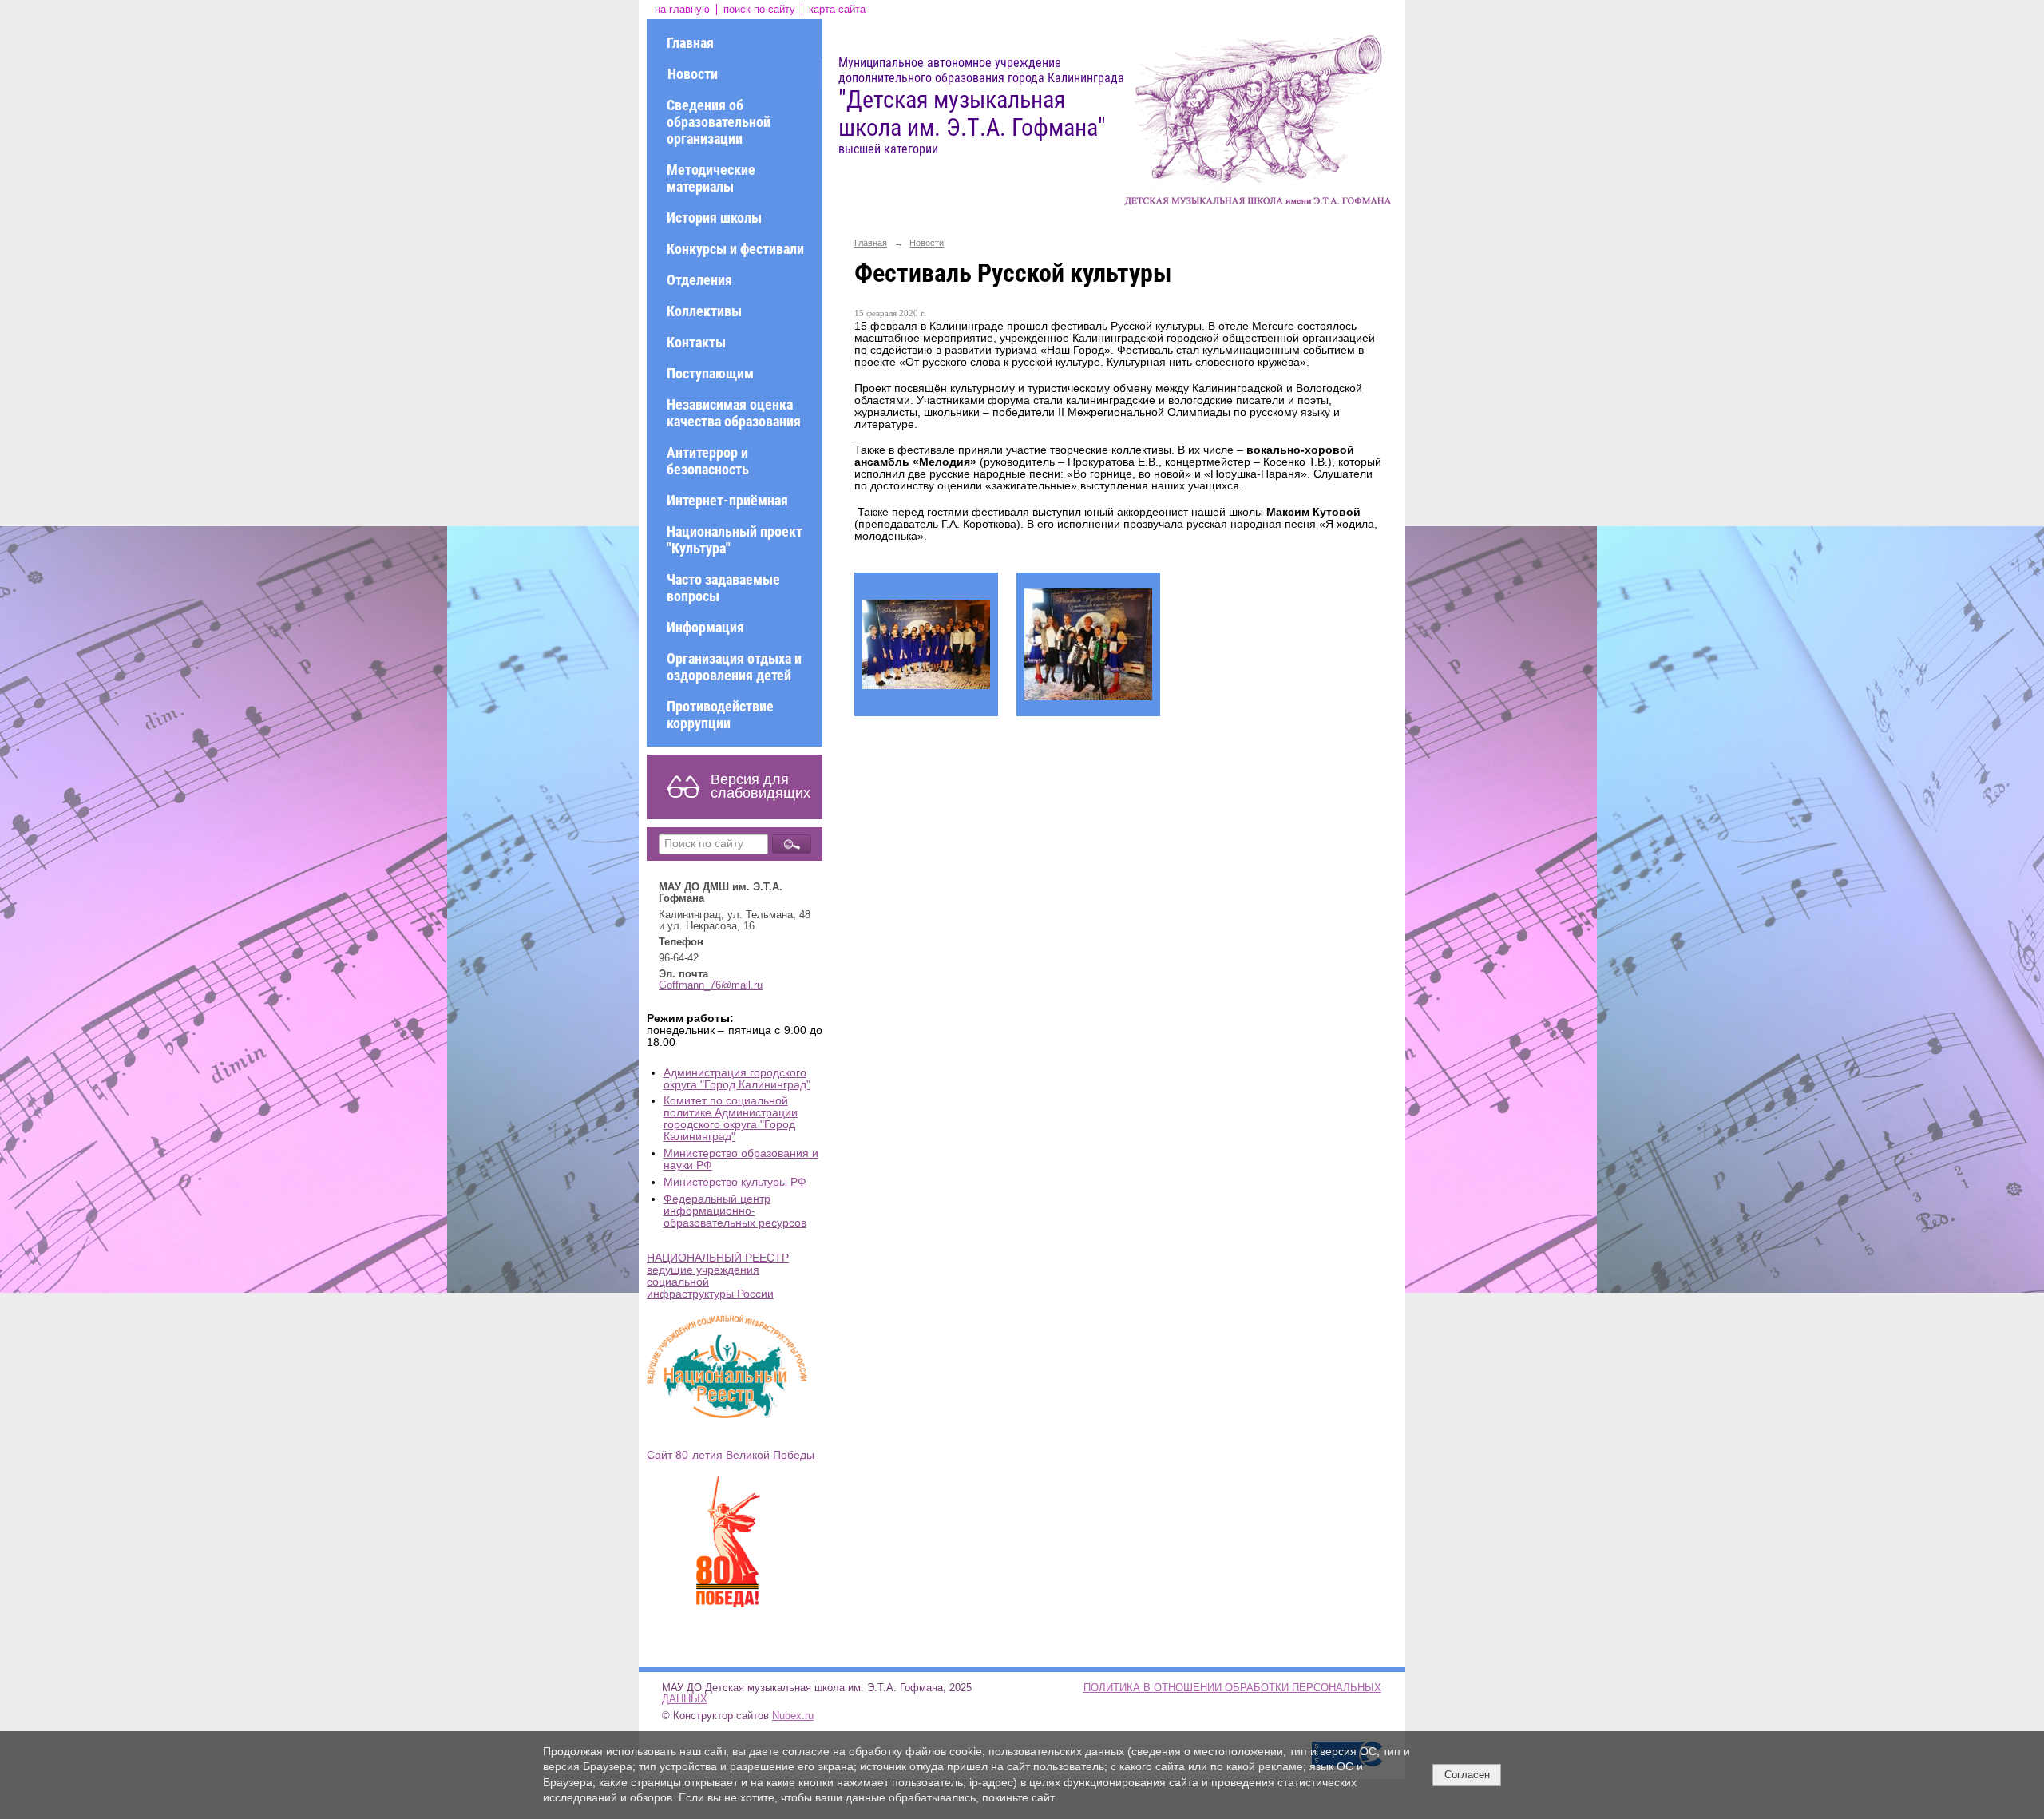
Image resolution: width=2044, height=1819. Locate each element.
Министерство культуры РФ (735, 1182)
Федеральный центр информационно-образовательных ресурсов (735, 1211)
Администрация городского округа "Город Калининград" (737, 1079)
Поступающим (710, 373)
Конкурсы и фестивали (735, 249)
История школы (714, 218)
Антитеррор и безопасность (708, 461)
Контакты (696, 342)
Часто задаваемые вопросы (723, 588)
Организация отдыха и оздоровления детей (734, 667)
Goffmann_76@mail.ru (711, 985)
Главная (690, 43)
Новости (693, 74)
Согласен (1467, 1775)
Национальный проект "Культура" (735, 540)
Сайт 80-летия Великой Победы (731, 1455)
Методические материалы (711, 178)
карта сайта (837, 10)
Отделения (699, 280)
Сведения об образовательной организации (719, 122)
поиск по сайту (759, 10)
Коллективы (704, 311)
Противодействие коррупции (720, 715)
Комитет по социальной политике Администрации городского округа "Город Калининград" (731, 1119)
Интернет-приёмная (727, 500)
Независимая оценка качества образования (734, 413)
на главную (682, 10)
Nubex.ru (793, 1716)
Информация (705, 627)
